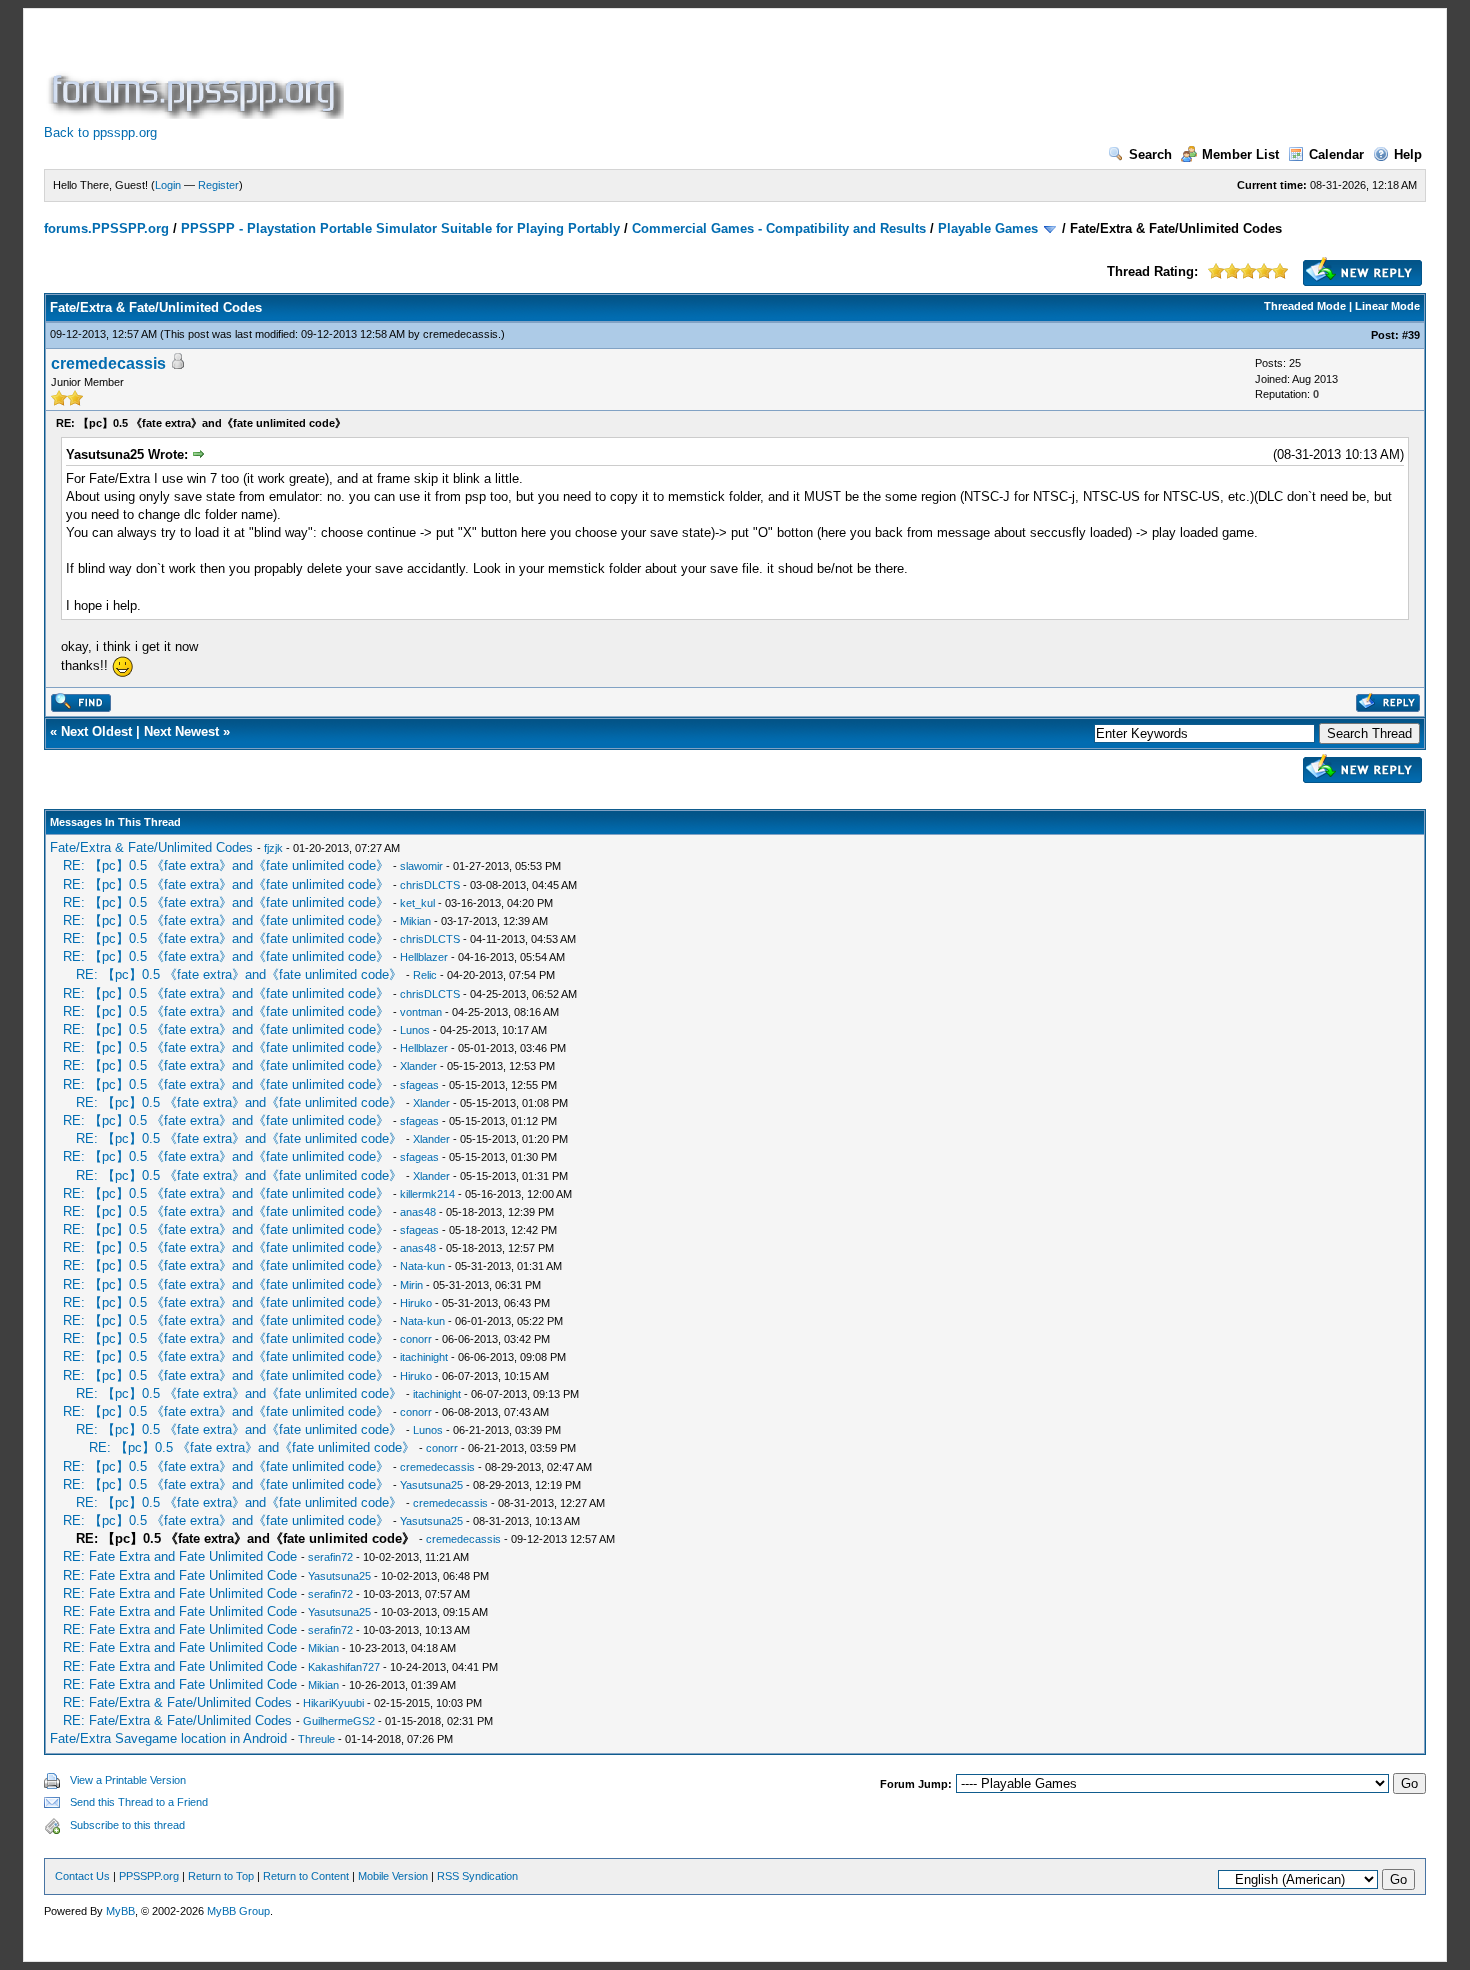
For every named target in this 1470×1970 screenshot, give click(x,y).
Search (1150, 154)
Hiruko (416, 1303)
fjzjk (273, 848)
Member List (1240, 154)
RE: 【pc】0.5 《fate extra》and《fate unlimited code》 (226, 865)
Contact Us (82, 1876)
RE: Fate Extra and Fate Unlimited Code (180, 1556)
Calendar (1336, 154)
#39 (1411, 335)
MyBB (120, 1911)
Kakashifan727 (344, 1667)
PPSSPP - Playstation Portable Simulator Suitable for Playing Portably (400, 228)
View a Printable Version (128, 1780)
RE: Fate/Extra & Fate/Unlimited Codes (177, 1702)
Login (168, 185)
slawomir (421, 866)
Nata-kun (422, 1266)
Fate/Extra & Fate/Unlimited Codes (151, 847)
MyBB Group (238, 1911)
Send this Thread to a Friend (139, 1802)
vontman (421, 1012)
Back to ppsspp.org (100, 132)
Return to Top (221, 1876)
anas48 (418, 1212)
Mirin (411, 1285)
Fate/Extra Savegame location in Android (168, 1738)
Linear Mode (1387, 306)
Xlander (418, 1066)
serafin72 (330, 1557)
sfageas (419, 1085)
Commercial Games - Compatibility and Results (779, 228)
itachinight (424, 1357)
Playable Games (988, 228)
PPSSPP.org (149, 1876)
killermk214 (427, 1194)
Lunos (415, 1030)
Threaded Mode (1305, 306)
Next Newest (181, 731)
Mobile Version (393, 1876)
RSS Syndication (477, 1876)
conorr (416, 1339)
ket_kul (417, 903)
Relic (425, 975)
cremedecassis (460, 334)
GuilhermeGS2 (339, 1721)
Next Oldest (96, 731)
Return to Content (306, 1876)
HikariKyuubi (333, 1703)
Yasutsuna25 (431, 1485)
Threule (316, 1739)
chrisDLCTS (430, 885)
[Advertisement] (712, 74)
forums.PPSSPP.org (106, 228)
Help (1408, 154)
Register (218, 185)
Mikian (415, 921)
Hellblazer (424, 957)
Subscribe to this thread (127, 1825)
